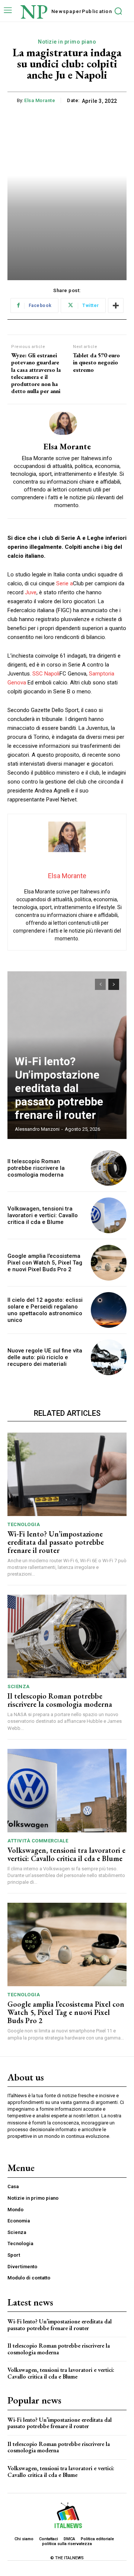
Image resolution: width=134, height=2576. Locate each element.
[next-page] (114, 984)
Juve (31, 592)
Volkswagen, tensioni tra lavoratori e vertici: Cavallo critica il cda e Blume (43, 1215)
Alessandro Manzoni (37, 1129)
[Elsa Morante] (67, 423)
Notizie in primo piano (67, 42)
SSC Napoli (46, 674)
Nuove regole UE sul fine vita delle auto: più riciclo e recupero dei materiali (45, 1357)
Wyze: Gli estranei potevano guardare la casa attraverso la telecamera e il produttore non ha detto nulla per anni (36, 373)
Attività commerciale (38, 1841)
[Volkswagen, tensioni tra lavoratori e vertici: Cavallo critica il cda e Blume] (109, 1215)
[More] (116, 306)
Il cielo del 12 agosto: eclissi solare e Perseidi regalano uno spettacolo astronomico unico (45, 1310)
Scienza (19, 1686)
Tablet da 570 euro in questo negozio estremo (96, 363)
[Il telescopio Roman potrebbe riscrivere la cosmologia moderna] (109, 1168)
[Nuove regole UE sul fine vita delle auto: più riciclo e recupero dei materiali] (109, 1357)
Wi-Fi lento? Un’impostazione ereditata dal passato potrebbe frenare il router (59, 1088)
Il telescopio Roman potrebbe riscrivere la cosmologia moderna (36, 1168)
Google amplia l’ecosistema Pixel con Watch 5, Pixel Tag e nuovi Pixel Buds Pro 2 (45, 1263)
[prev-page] (100, 984)
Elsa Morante (40, 100)
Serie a (65, 583)
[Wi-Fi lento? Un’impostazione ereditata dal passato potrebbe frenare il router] (67, 1474)
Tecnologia (24, 1524)
